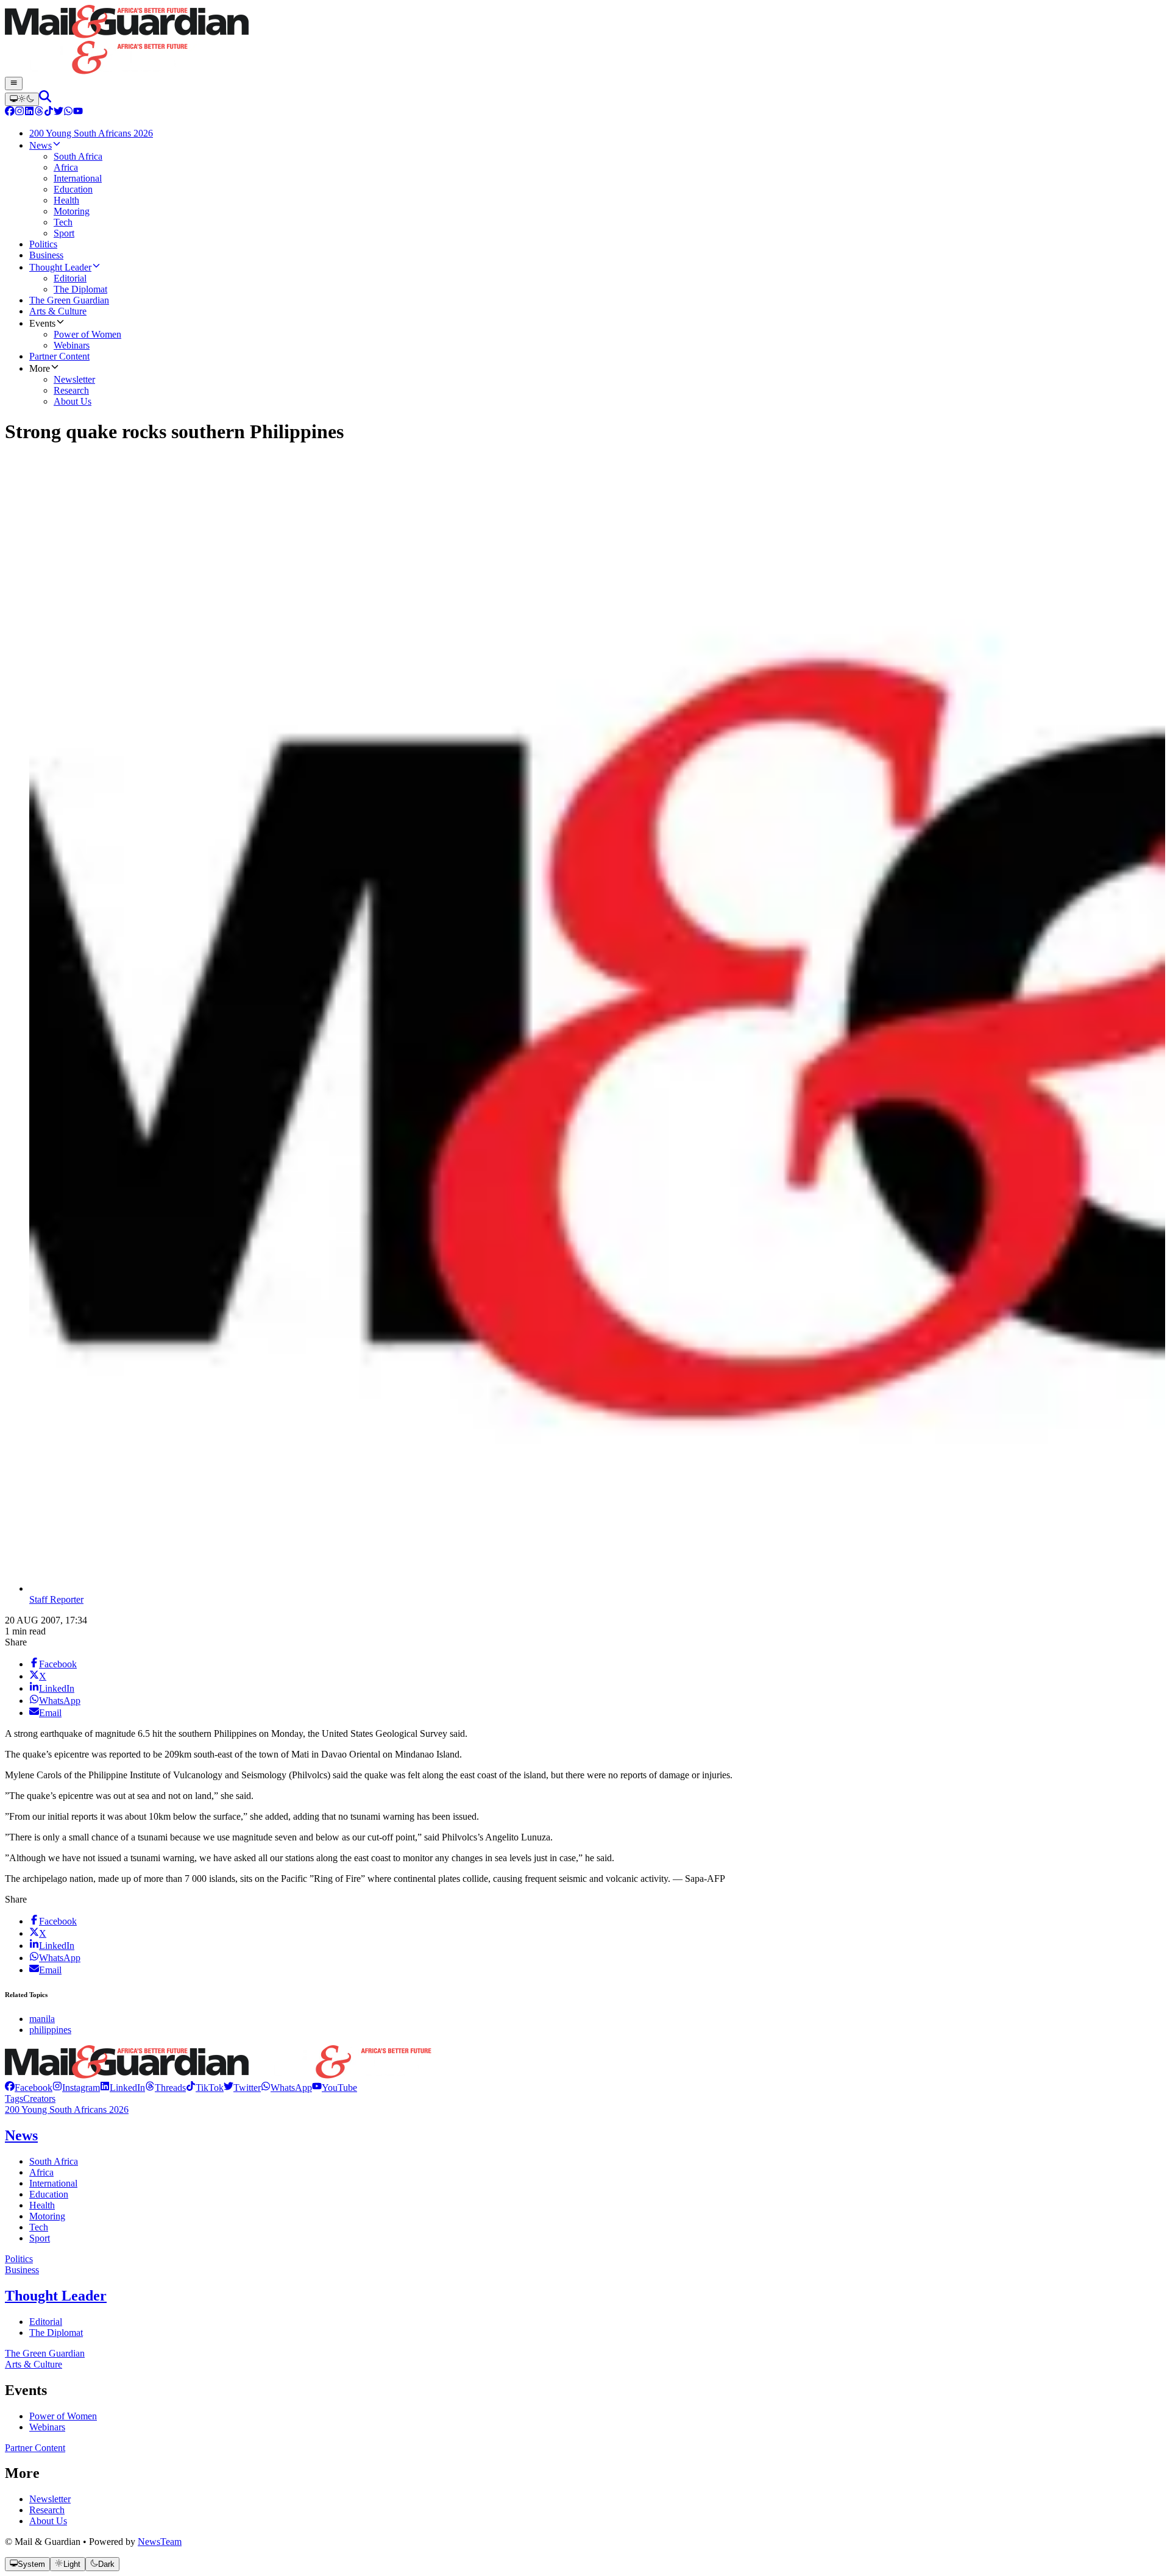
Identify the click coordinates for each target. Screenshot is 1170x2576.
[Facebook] (10, 112)
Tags (14, 2099)
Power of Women (63, 2416)
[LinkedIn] (29, 112)
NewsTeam (160, 2542)
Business (22, 2270)
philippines (50, 2030)
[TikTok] (49, 112)
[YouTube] (78, 112)
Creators (39, 2099)
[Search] (45, 99)
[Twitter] (58, 112)
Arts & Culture (34, 2364)
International (53, 2183)
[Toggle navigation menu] (14, 83)
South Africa (54, 2161)
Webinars (47, 2427)
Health (42, 2205)
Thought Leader (56, 2296)
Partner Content (35, 2448)
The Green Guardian (45, 2353)
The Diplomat (56, 2333)
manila (42, 2019)
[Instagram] (19, 112)
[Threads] (39, 112)
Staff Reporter (56, 1599)
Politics (19, 2259)
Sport (40, 2238)
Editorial (46, 2322)
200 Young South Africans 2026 (67, 2109)
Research (47, 2510)
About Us (48, 2521)
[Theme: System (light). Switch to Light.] (22, 99)
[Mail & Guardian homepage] (585, 41)
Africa (41, 2172)
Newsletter (50, 2499)
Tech (39, 2227)
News (21, 2135)
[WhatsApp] (68, 112)
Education (49, 2194)
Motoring (47, 2216)
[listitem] (29, 2088)
